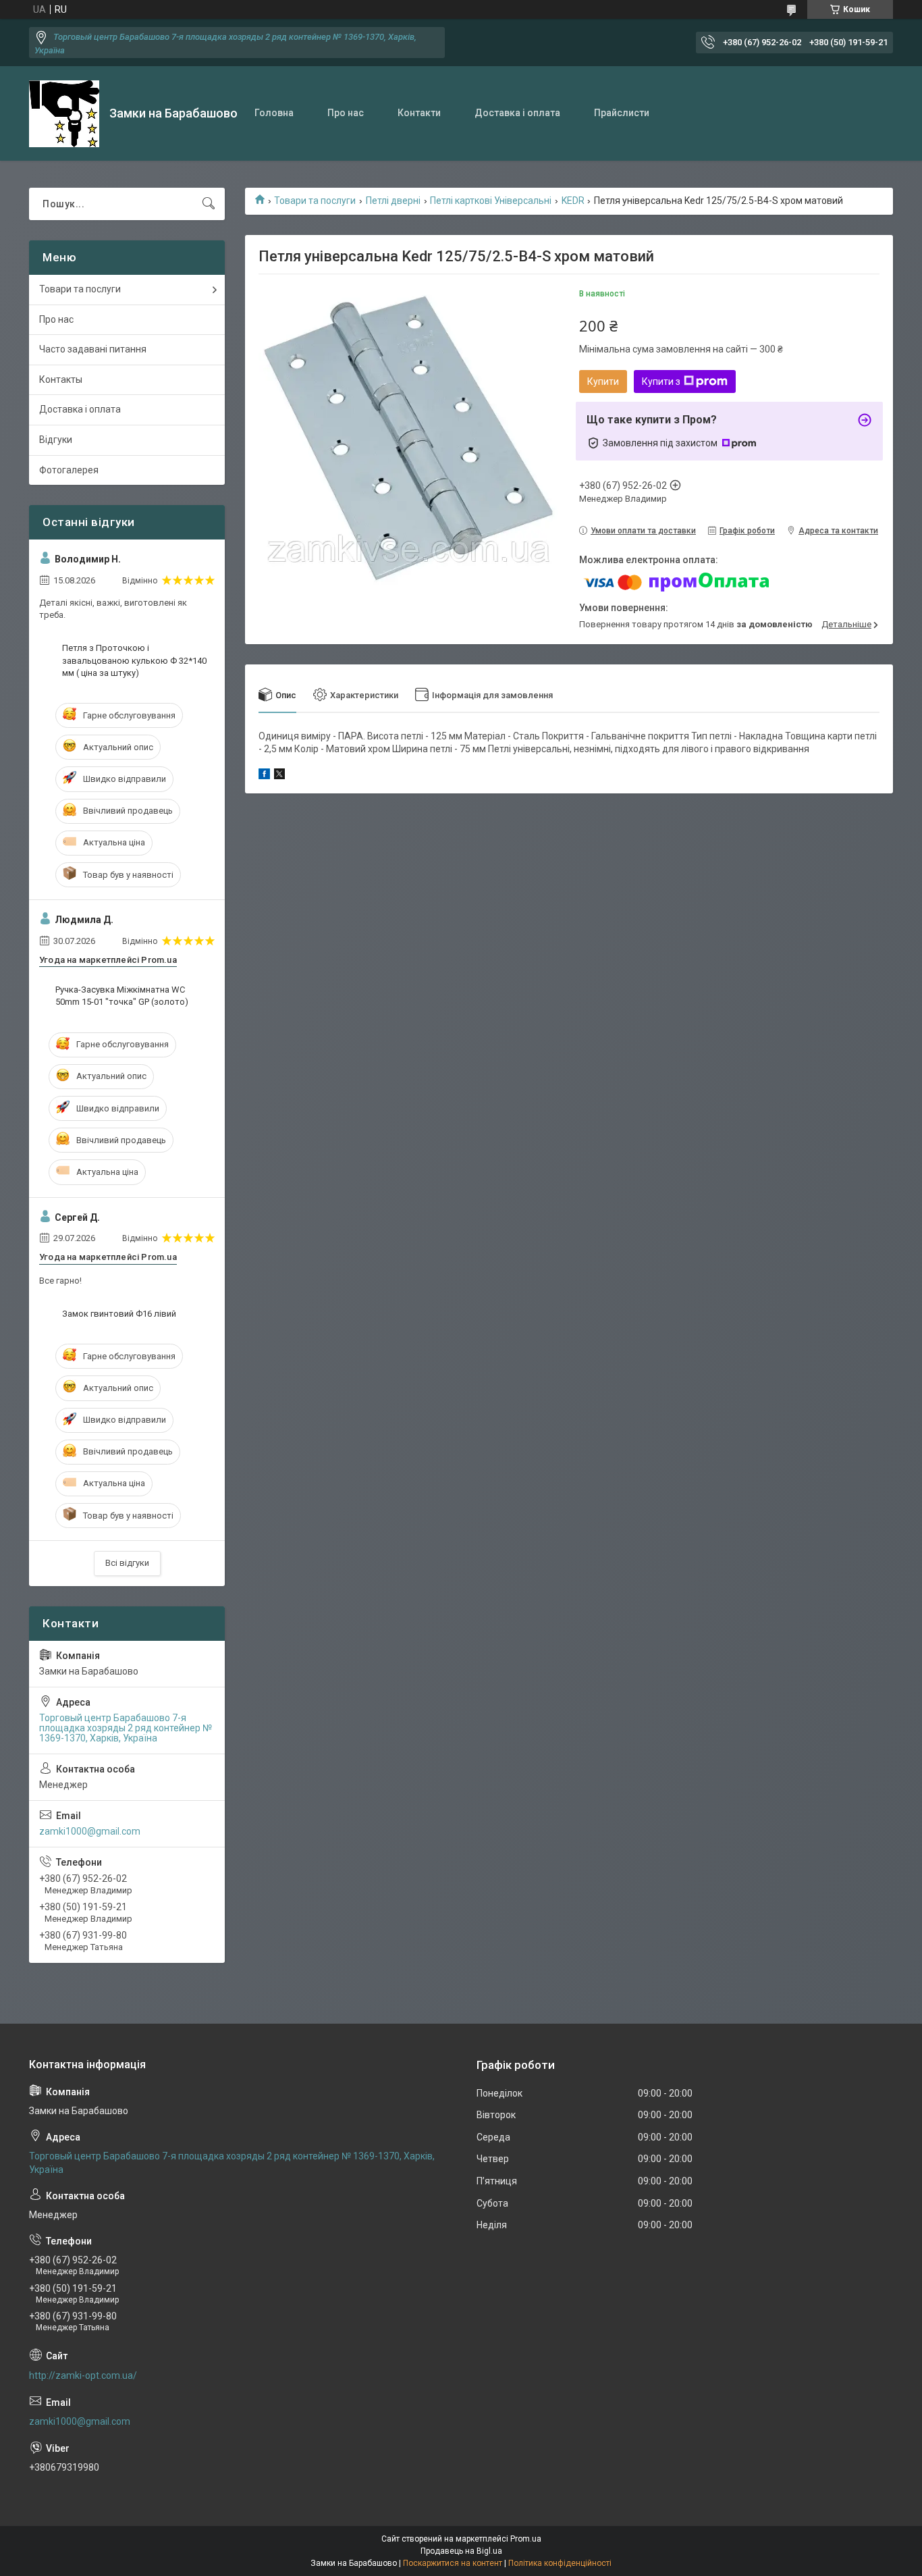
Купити (603, 382)
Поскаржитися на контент (453, 2563)
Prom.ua (526, 2539)
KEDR (573, 201)
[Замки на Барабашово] (64, 114)
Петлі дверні (393, 201)
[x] (279, 776)
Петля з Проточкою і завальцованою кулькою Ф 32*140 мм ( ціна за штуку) (134, 660)
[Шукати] (209, 204)
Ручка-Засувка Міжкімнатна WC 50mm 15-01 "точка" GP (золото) (122, 996)
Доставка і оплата (517, 113)
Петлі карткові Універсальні (491, 201)
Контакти (419, 113)
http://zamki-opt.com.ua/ (83, 2375)
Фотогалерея (69, 470)
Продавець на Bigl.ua (461, 2551)
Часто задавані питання (93, 349)
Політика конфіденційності (560, 2563)
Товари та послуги (315, 201)
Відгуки (56, 440)
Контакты (61, 379)
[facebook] (264, 776)
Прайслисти (622, 113)
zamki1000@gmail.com (90, 1831)
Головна (274, 113)
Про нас (346, 113)
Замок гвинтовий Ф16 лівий (119, 1314)
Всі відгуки (127, 1563)
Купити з (661, 382)
